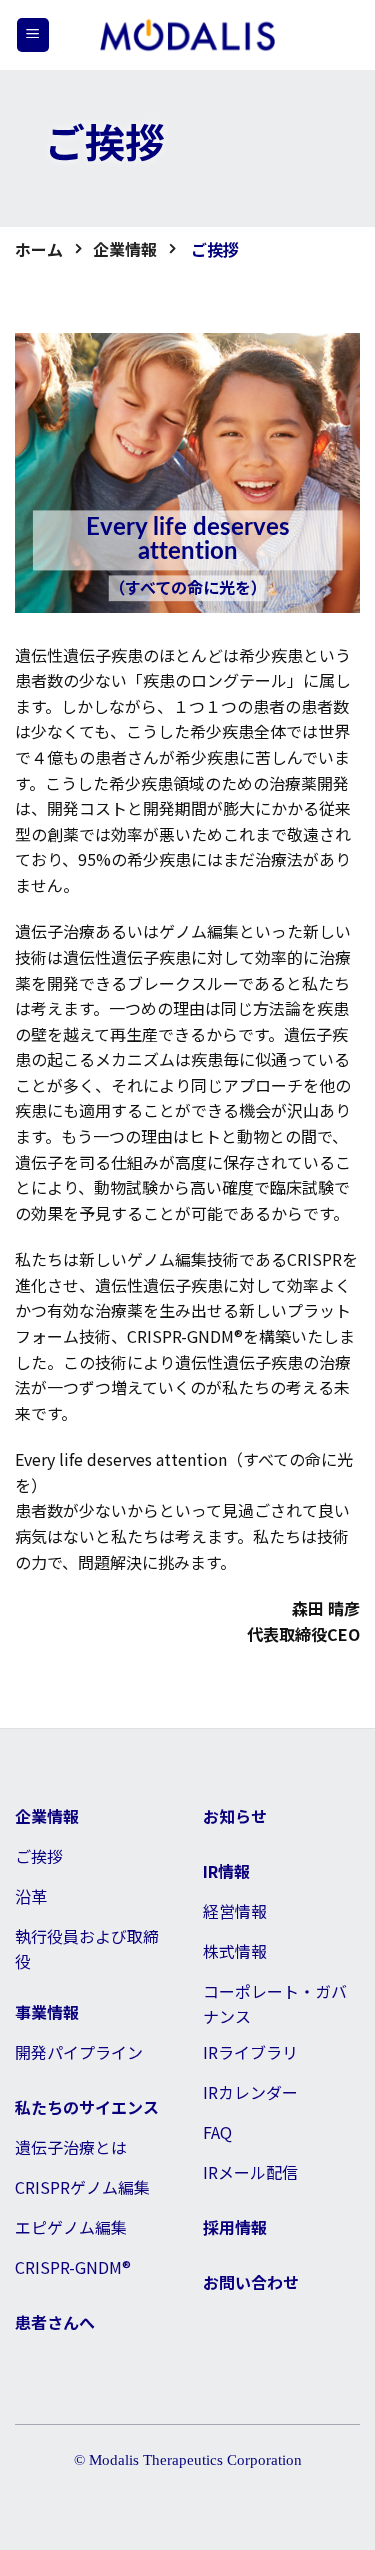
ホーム (39, 249)
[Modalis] (188, 35)
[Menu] (33, 35)
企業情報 (125, 249)
